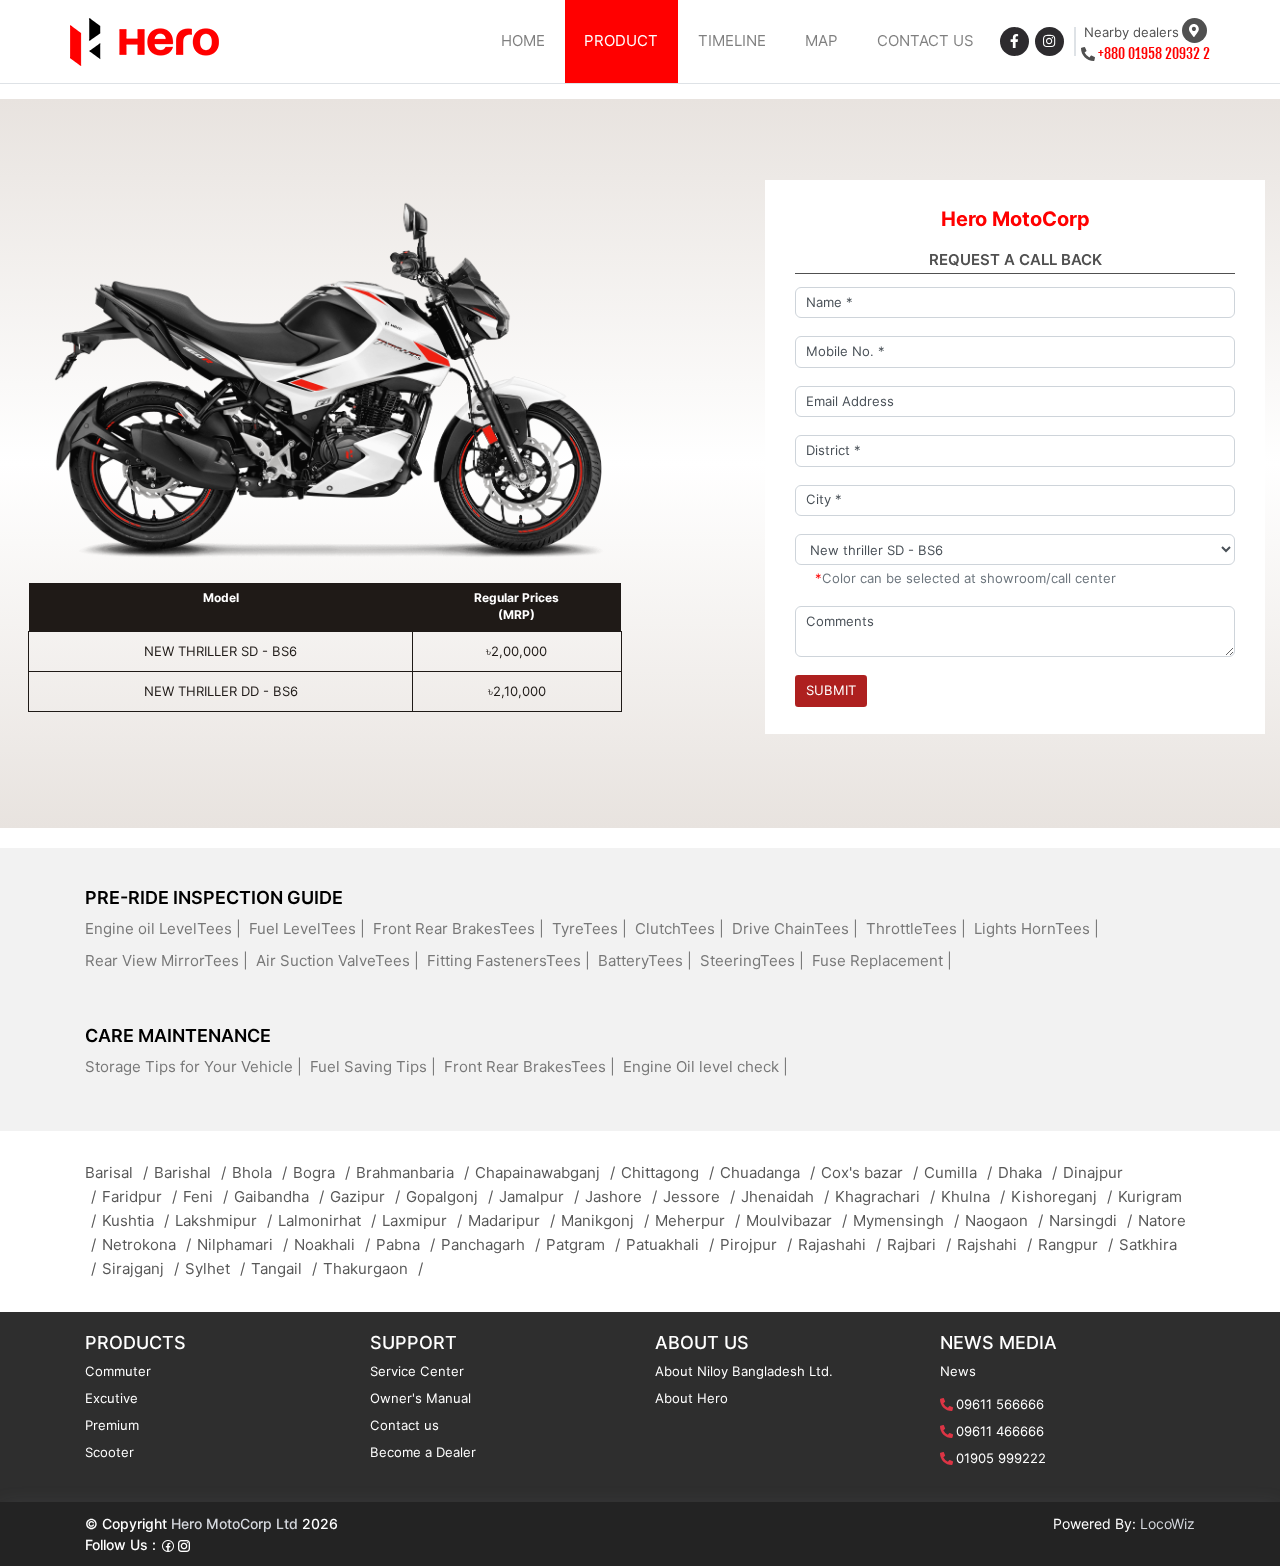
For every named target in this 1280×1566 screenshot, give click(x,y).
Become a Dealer (423, 1452)
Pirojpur (756, 1244)
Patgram (583, 1244)
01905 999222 (1001, 1458)
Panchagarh (490, 1244)
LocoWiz (1167, 1523)
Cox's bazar (869, 1172)
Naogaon (1004, 1220)
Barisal (116, 1172)
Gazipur (365, 1196)
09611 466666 (1000, 1431)
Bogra (321, 1172)
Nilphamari (242, 1244)
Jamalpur (539, 1196)
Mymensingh (906, 1220)
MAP (821, 40)
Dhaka (1027, 1172)
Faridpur (139, 1196)
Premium (112, 1425)
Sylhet (215, 1268)
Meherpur (697, 1220)
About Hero (691, 1398)
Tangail (284, 1268)
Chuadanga (767, 1172)
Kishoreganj (1061, 1196)
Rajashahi (839, 1244)
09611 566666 (1000, 1404)
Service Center (417, 1371)
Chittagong (667, 1172)
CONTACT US (925, 40)
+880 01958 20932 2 (1154, 53)
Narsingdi (1090, 1220)
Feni (205, 1196)
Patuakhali (670, 1244)
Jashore (621, 1196)
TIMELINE (732, 40)
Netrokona (146, 1244)
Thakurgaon (373, 1268)
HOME (523, 40)
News (958, 1371)
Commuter (118, 1371)
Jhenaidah (785, 1196)
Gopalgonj (449, 1196)
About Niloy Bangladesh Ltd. (744, 1371)
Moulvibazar (796, 1220)
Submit (831, 690)
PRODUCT (621, 40)
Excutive (111, 1398)
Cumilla (958, 1172)
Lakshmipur (223, 1220)
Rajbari (919, 1244)
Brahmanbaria (412, 1172)
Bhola (259, 1172)
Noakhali (332, 1244)
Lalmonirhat (327, 1220)
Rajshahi (994, 1244)
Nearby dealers (1131, 32)
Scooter (109, 1452)
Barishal (190, 1172)
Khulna (973, 1196)
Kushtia (135, 1220)
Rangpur (1075, 1244)
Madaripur (511, 1220)
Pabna (405, 1244)
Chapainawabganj (545, 1172)
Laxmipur (422, 1220)
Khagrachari (885, 1196)
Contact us (404, 1425)
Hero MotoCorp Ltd (234, 1523)
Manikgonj (605, 1220)
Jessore (699, 1196)
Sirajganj (140, 1268)
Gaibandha (279, 1196)
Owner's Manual (420, 1398)
